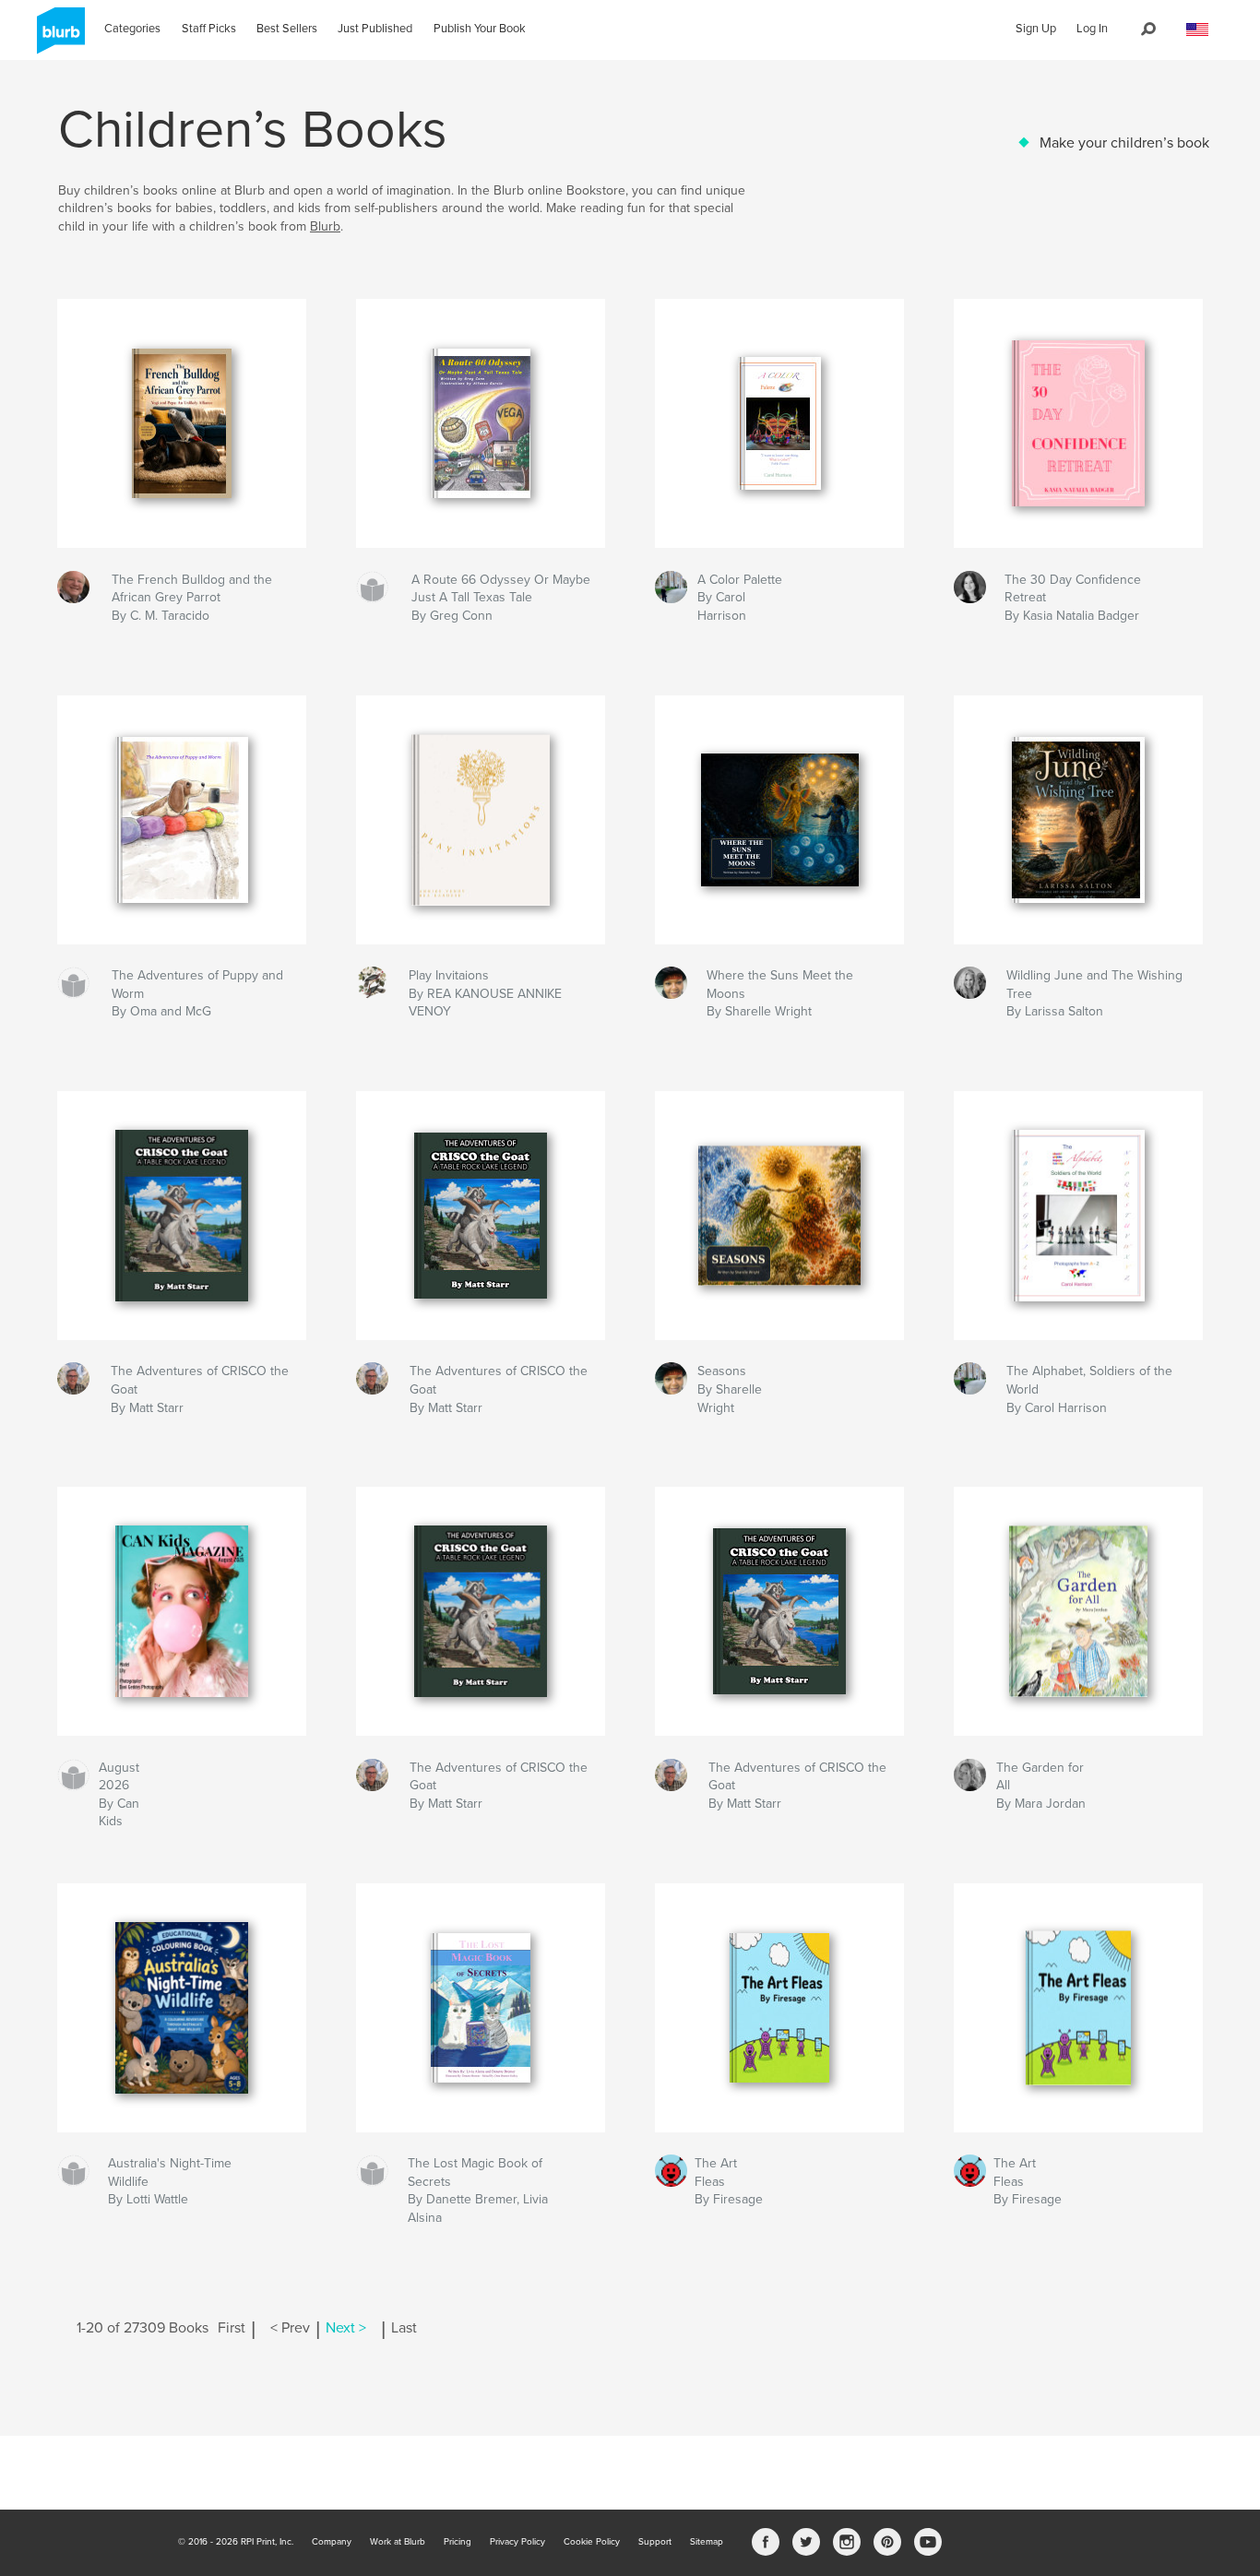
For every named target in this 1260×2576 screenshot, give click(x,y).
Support (655, 2542)
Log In (1092, 29)
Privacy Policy (517, 2542)
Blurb (325, 226)
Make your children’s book (1124, 143)
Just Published (375, 29)
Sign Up (1036, 29)
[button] (1197, 30)
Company (332, 2542)
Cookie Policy (592, 2542)
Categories (132, 29)
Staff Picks (209, 29)
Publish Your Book (480, 29)
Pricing (458, 2542)
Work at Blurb (398, 2542)
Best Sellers (287, 29)
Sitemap (707, 2542)
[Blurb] (58, 38)
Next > (346, 2328)
